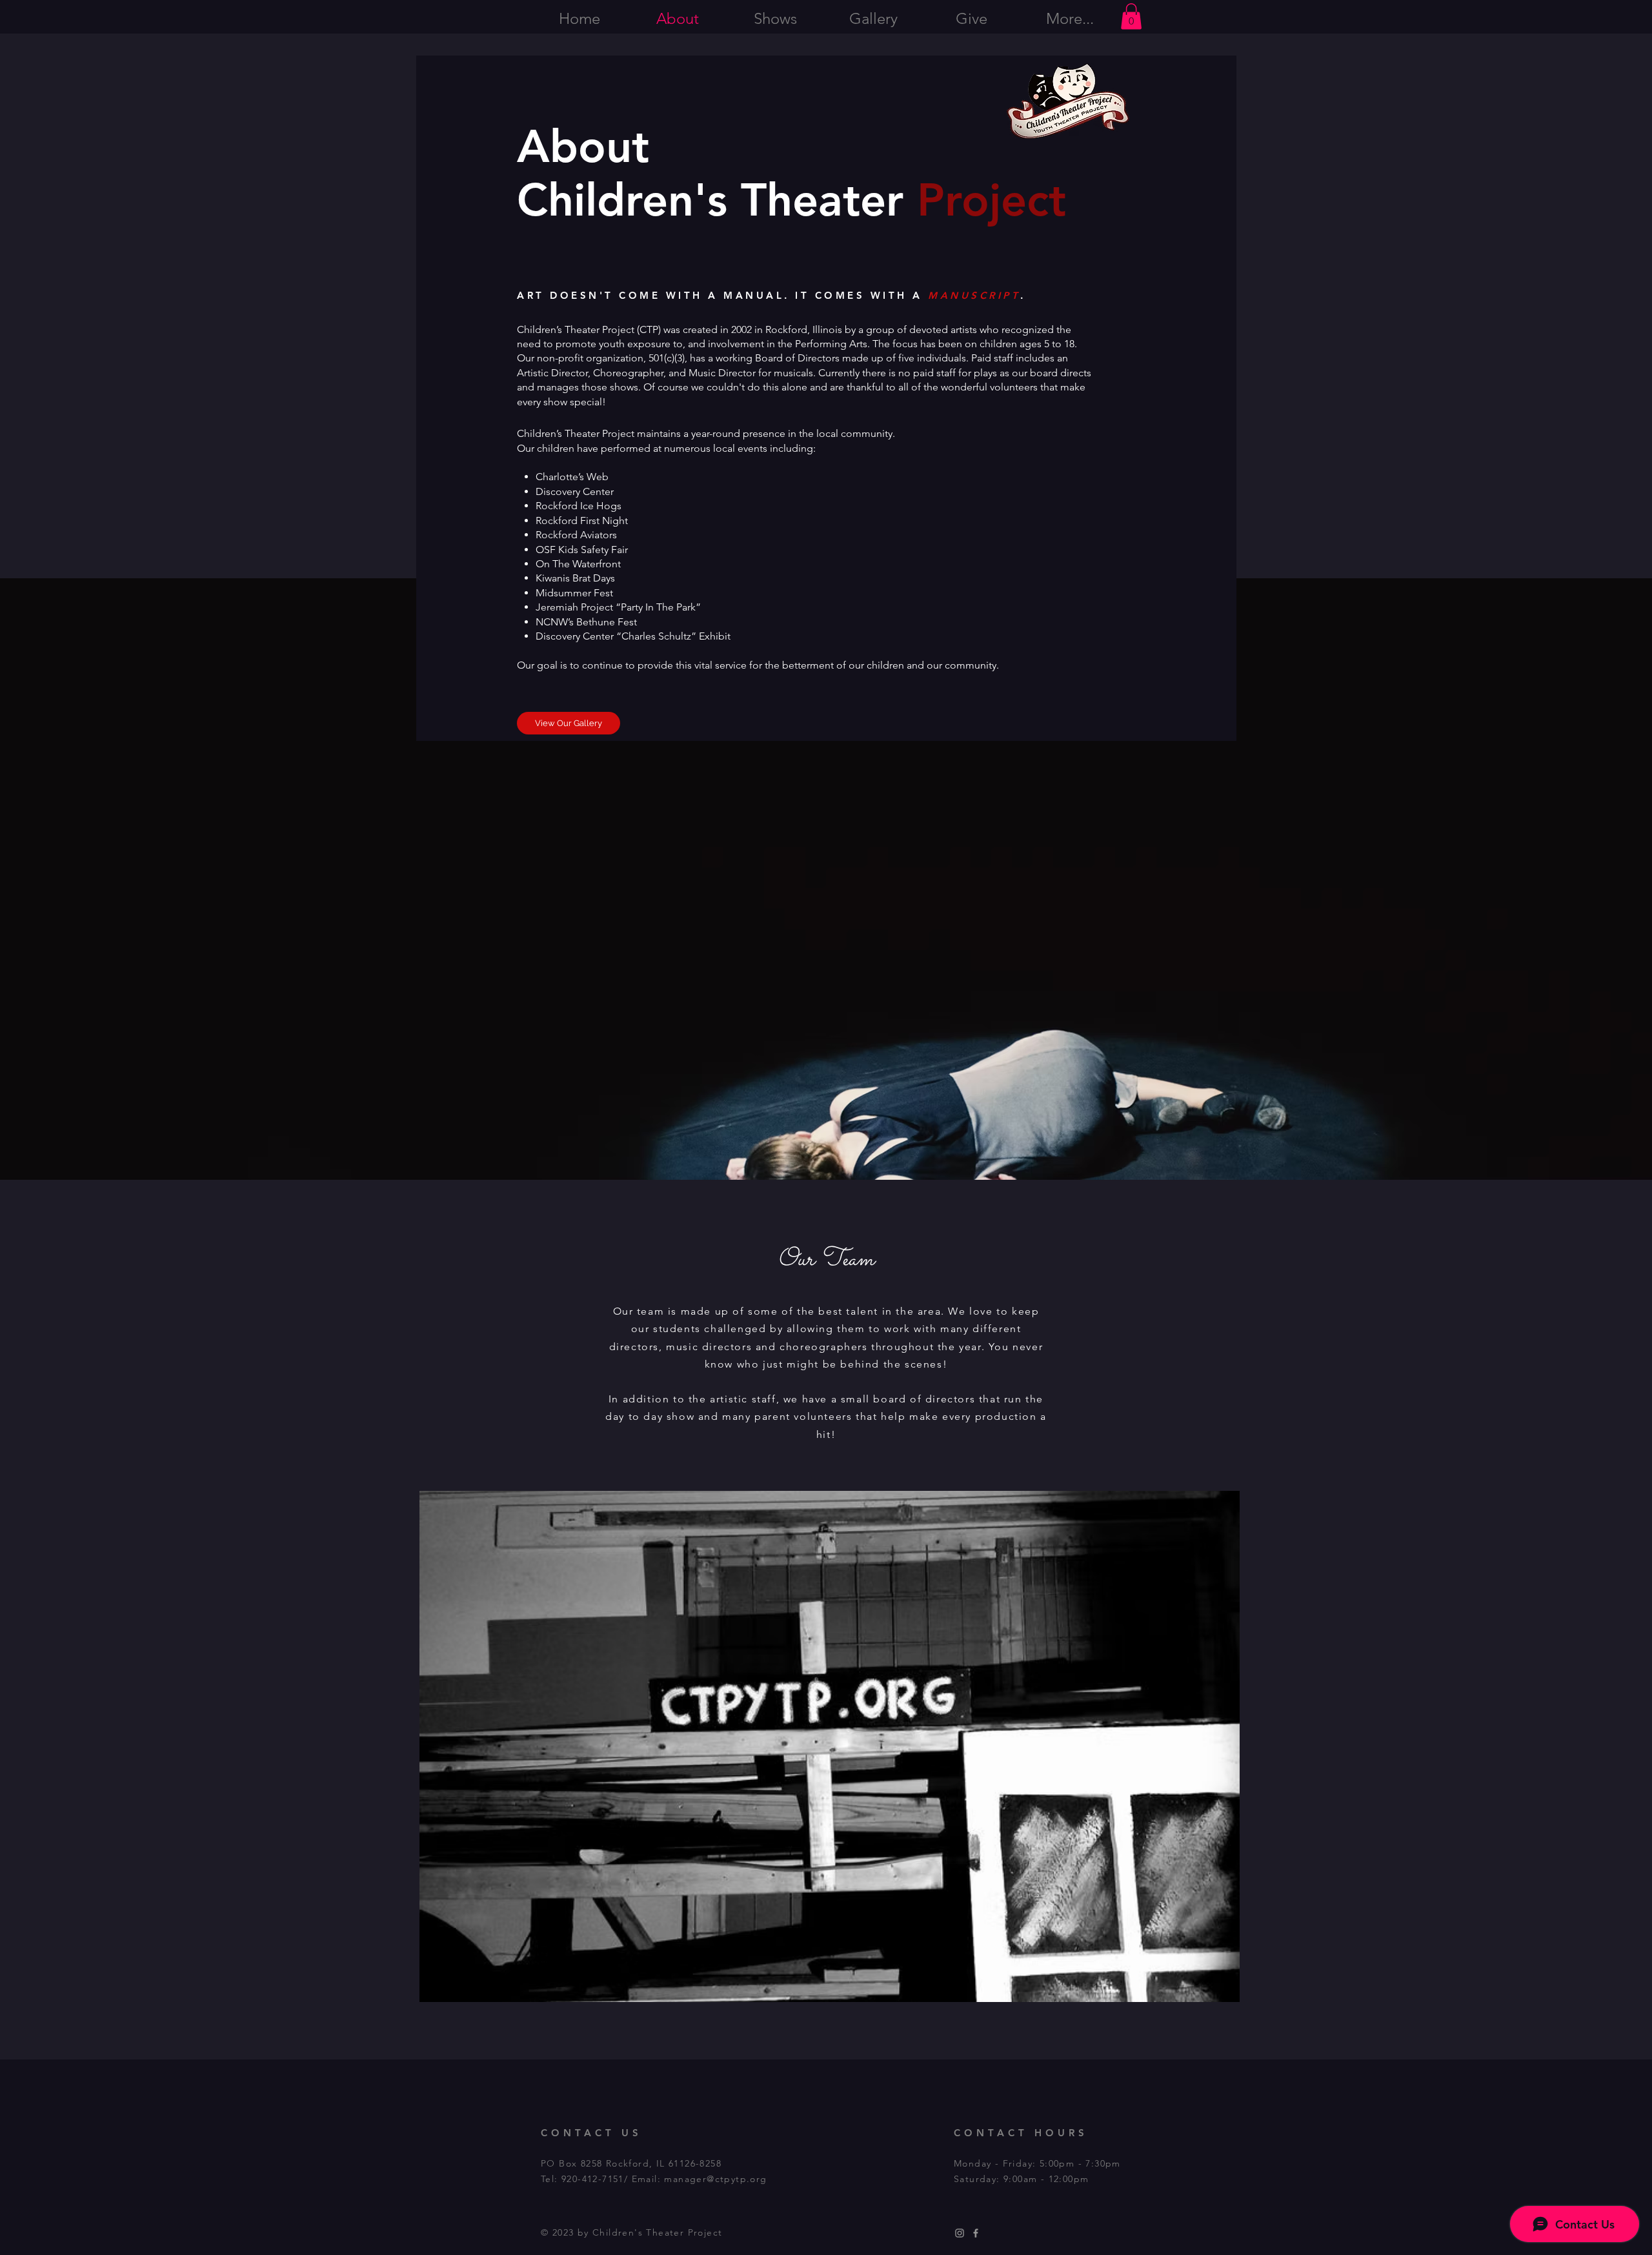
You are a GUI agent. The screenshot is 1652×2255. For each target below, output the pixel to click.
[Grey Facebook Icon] (976, 2233)
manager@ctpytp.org (715, 2179)
